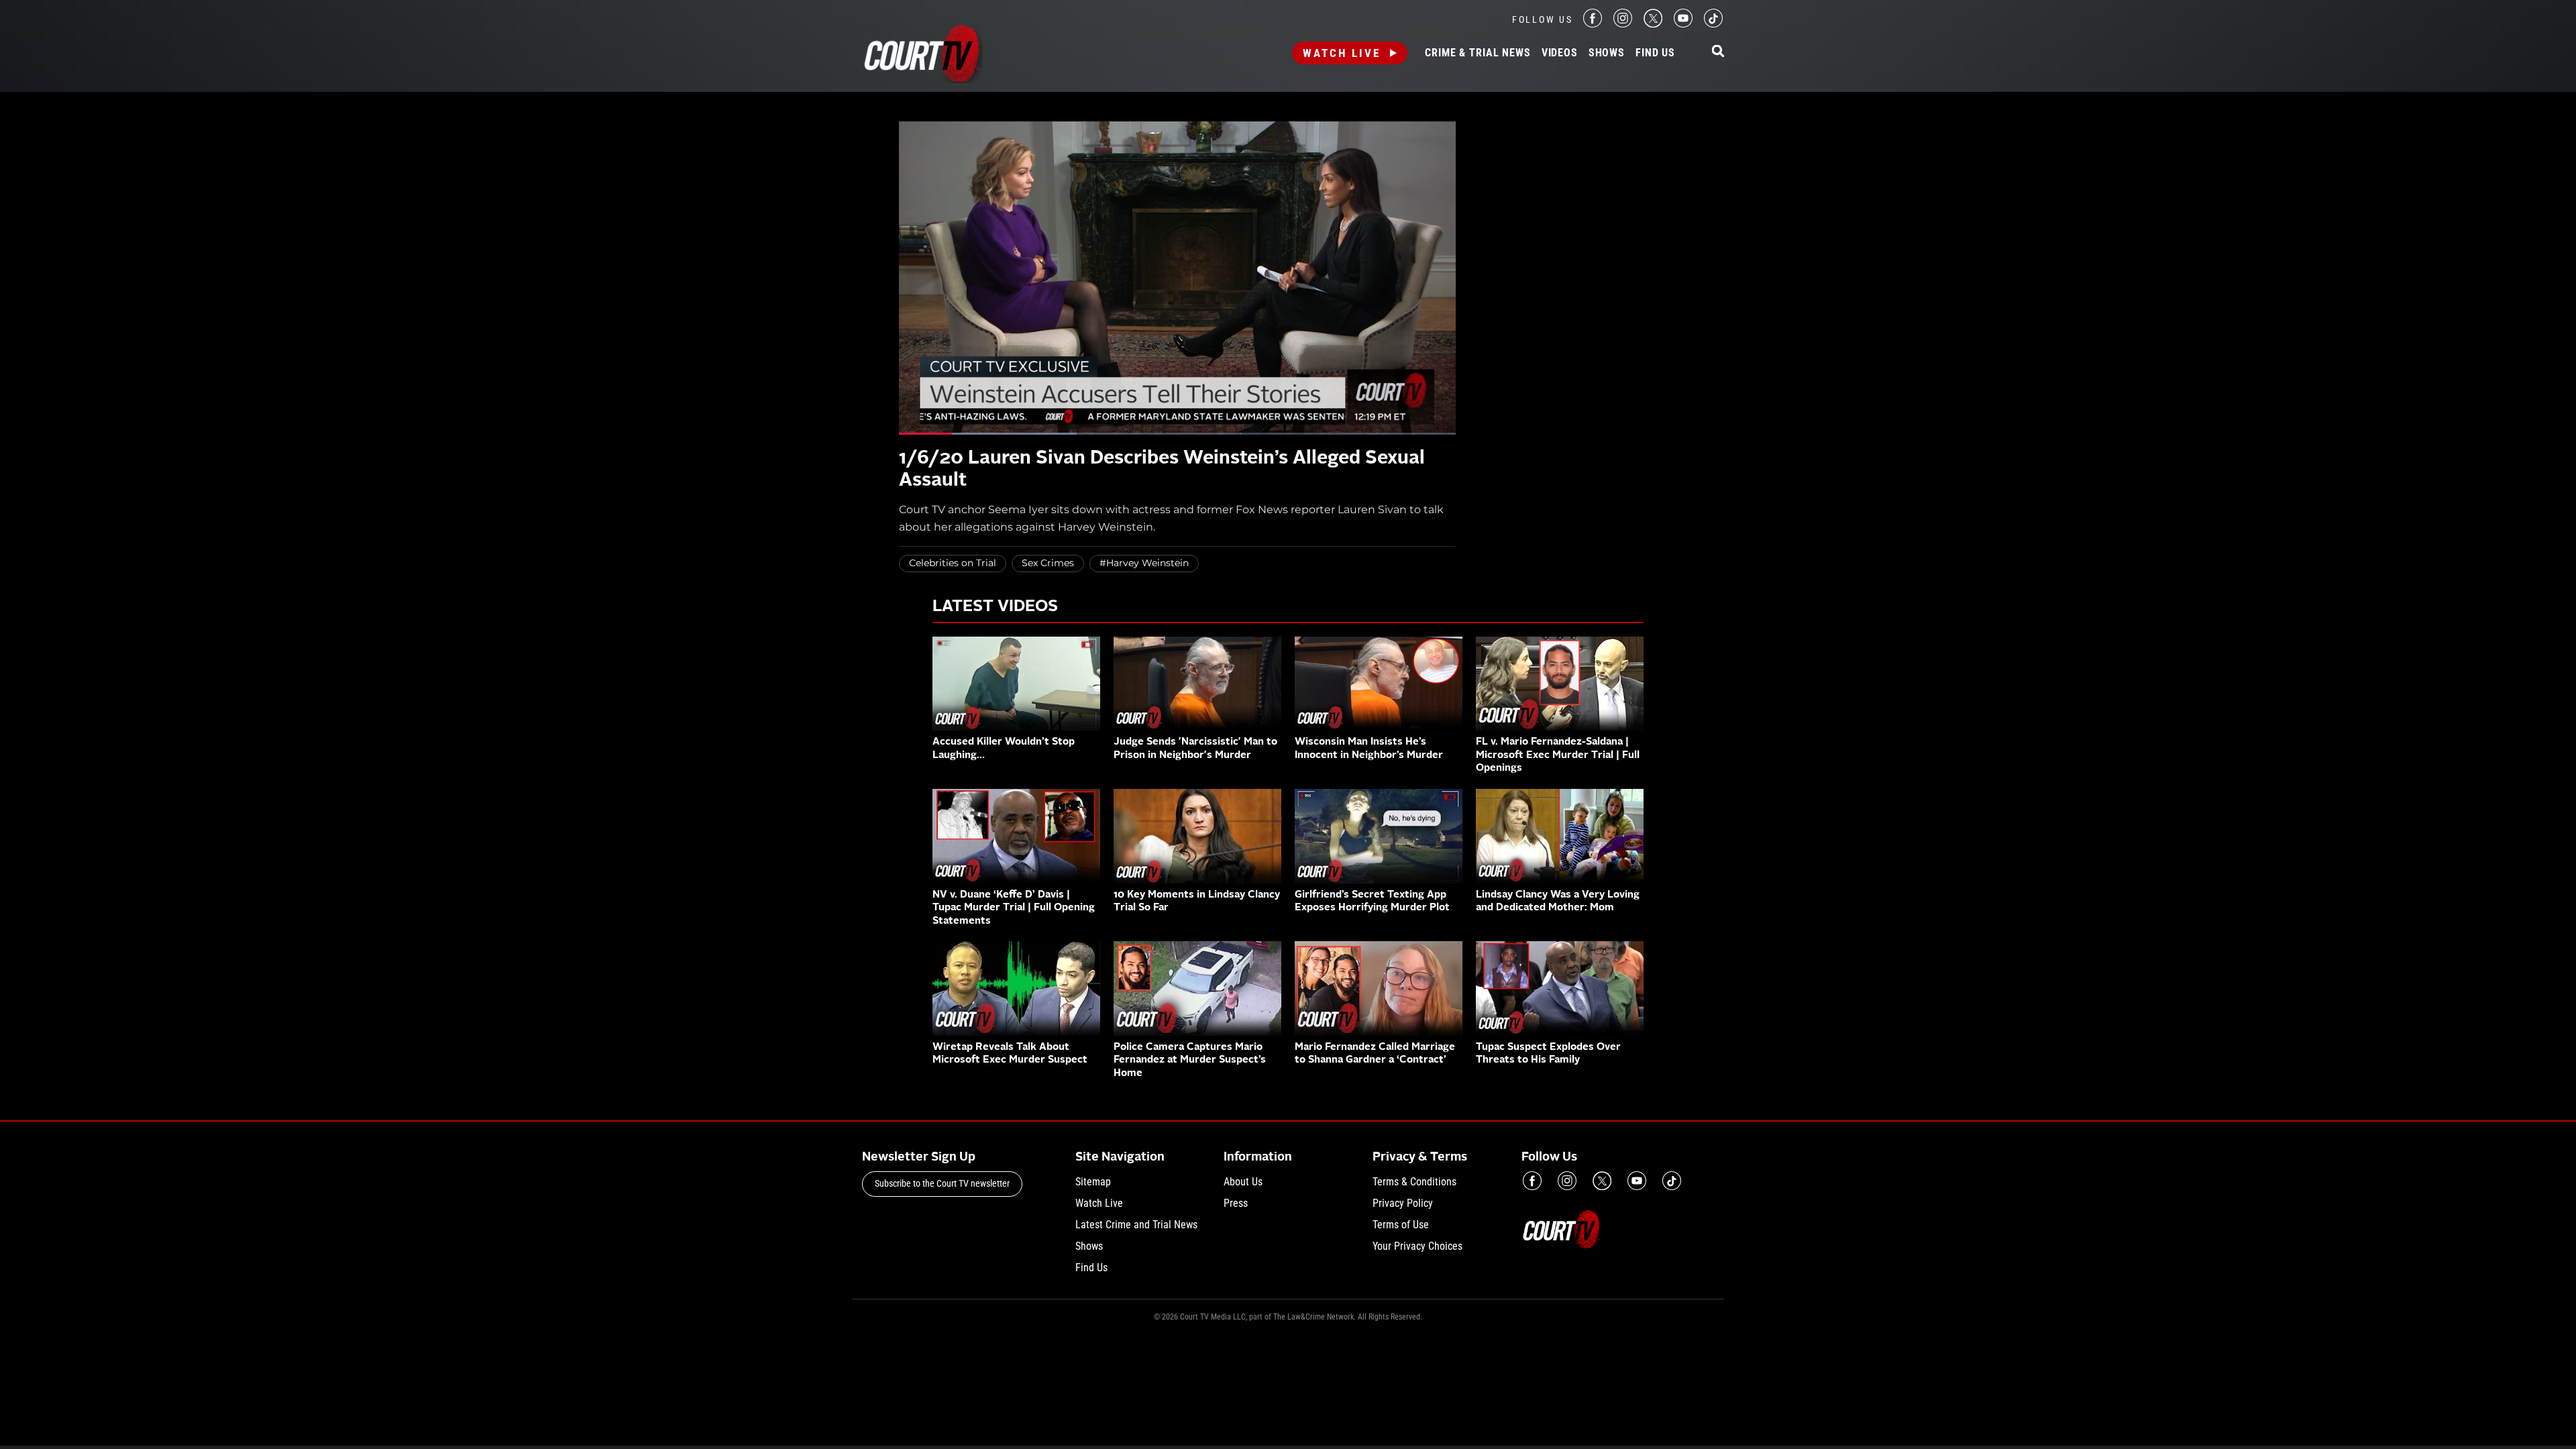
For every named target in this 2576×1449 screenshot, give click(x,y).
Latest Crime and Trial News (1136, 1225)
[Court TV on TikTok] (1713, 24)
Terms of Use (1401, 1225)
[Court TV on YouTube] (1683, 24)
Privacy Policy (1403, 1203)
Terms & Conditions (1414, 1182)
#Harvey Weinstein (1144, 563)
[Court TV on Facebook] (1593, 24)
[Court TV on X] (1653, 24)
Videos (1560, 53)
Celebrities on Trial (953, 563)
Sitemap (1093, 1182)
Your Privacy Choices (1417, 1246)
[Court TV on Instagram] (1623, 24)
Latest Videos (995, 607)
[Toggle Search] (1718, 52)
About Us (1243, 1182)
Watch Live (1342, 53)
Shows (1607, 53)
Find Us (1655, 53)
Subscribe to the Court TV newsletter (942, 1183)
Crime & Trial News (1478, 53)
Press (1236, 1203)
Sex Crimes (1048, 563)
